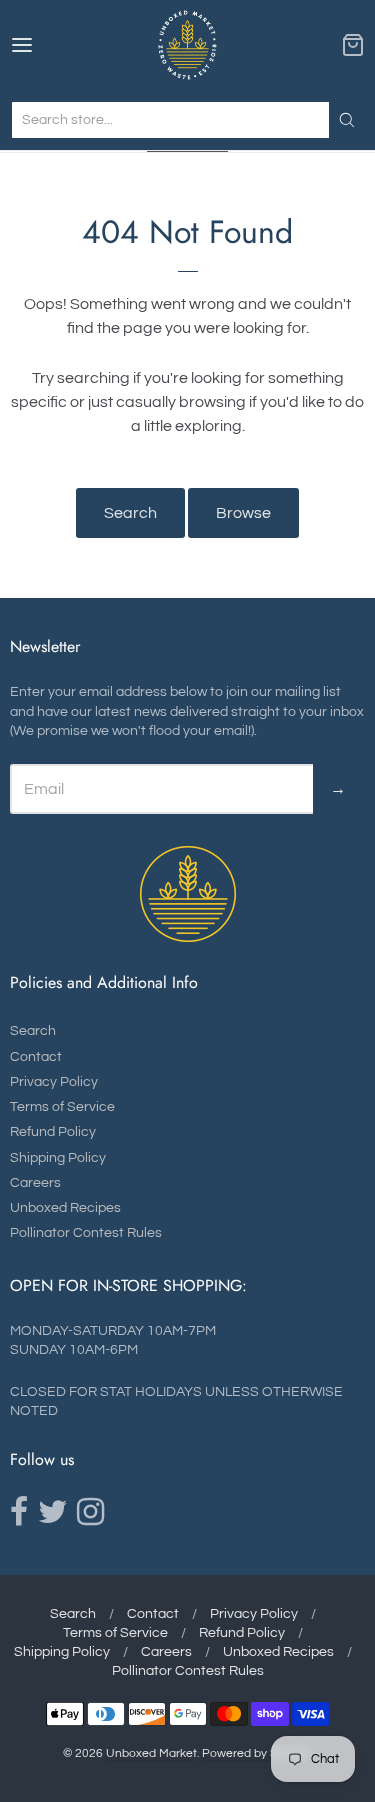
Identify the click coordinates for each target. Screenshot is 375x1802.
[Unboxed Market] (187, 45)
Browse (243, 513)
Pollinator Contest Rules (86, 1233)
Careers (35, 1183)
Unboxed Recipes (65, 1208)
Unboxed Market (151, 1753)
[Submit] (347, 120)
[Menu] (45, 45)
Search (130, 513)
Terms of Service (62, 1107)
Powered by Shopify (256, 1753)
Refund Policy (53, 1132)
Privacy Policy (54, 1082)
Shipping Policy (58, 1158)
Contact (36, 1057)
